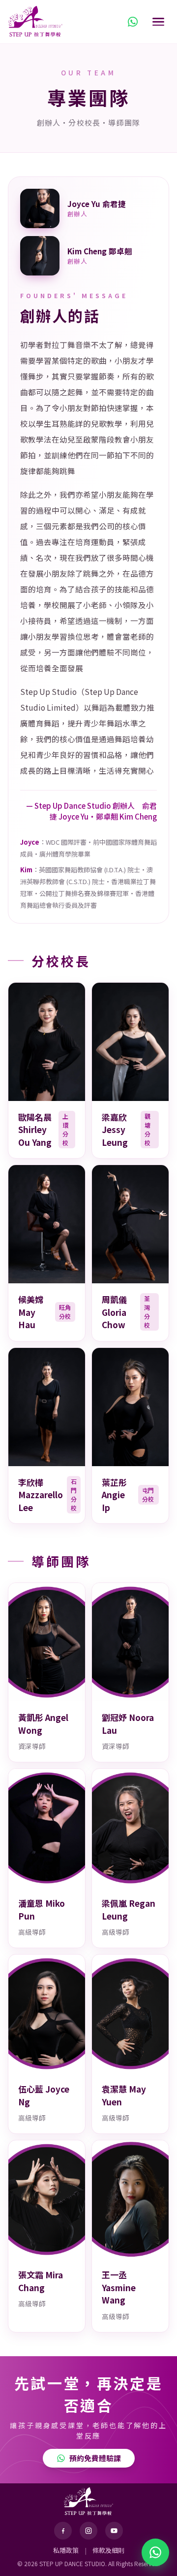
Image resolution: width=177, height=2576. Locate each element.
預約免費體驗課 (95, 2458)
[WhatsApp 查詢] (133, 22)
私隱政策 (66, 2550)
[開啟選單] (158, 22)
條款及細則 (108, 2550)
